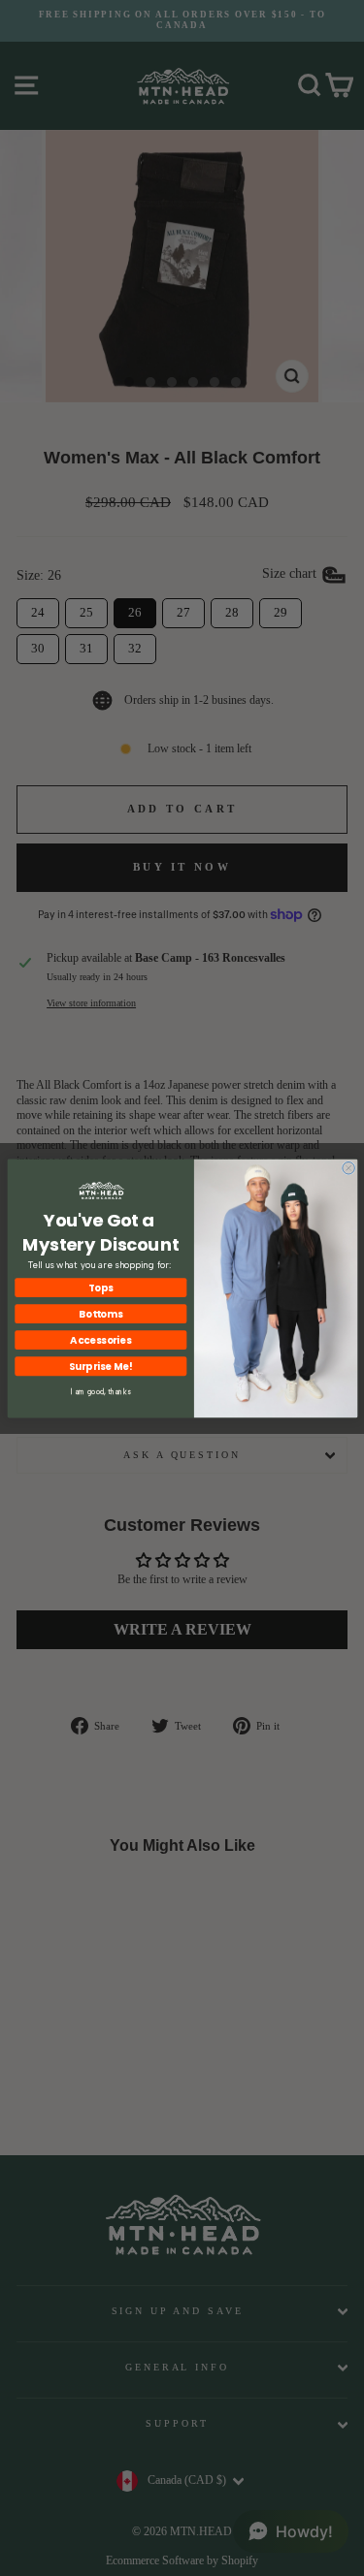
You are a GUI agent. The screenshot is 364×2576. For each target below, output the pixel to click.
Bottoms (100, 1313)
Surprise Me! (100, 1366)
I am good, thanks (100, 1392)
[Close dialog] (348, 1168)
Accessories (100, 1339)
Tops (100, 1287)
